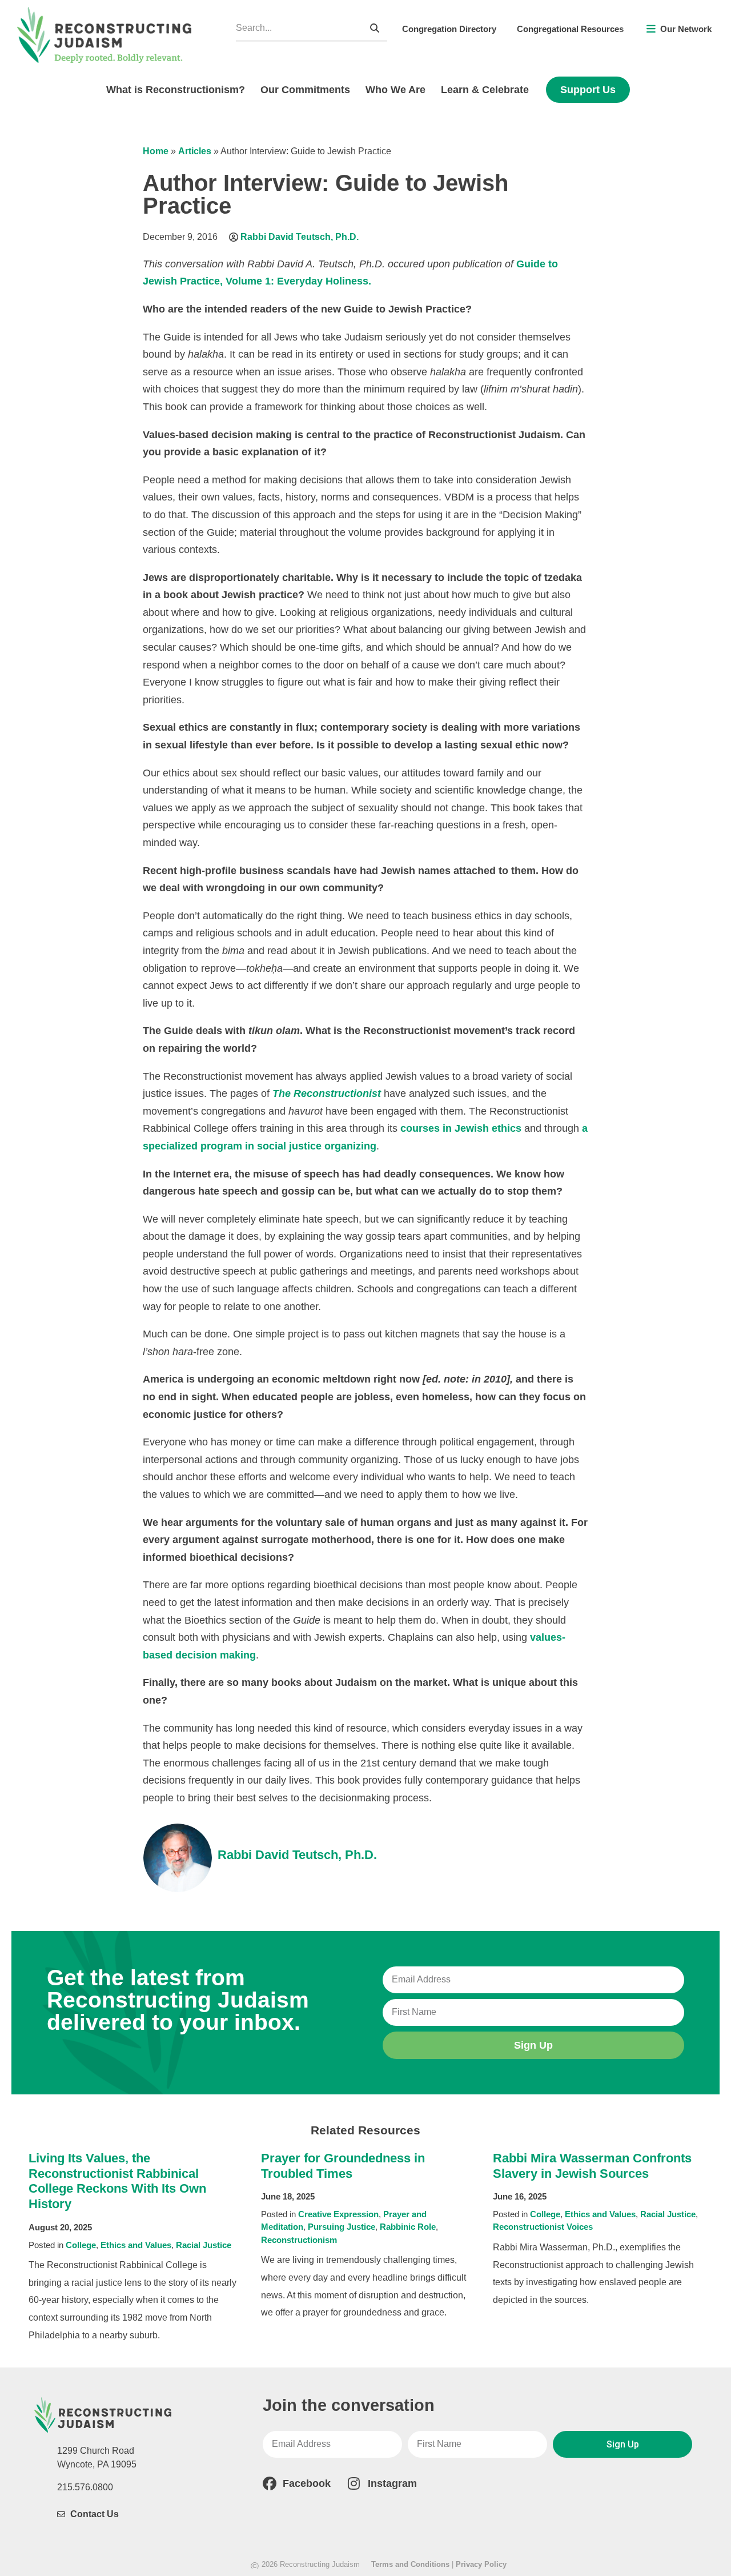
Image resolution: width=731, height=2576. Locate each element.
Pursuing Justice (342, 2227)
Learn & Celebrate (485, 90)
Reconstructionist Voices (543, 2227)
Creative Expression (338, 2214)
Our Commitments (305, 90)
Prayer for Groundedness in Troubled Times (343, 2166)
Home (156, 151)
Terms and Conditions (410, 2564)
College (81, 2245)
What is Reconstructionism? (176, 90)
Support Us (588, 90)
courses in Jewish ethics (461, 1128)
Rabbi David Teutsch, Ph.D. (300, 237)
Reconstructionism (299, 2240)
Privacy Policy (481, 2564)
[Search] (375, 28)
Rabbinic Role (408, 2227)
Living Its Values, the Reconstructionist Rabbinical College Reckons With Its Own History (117, 2181)
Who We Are (395, 90)
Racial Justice (204, 2245)
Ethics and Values (136, 2245)
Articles (195, 151)
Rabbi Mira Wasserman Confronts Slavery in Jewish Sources (592, 2166)
